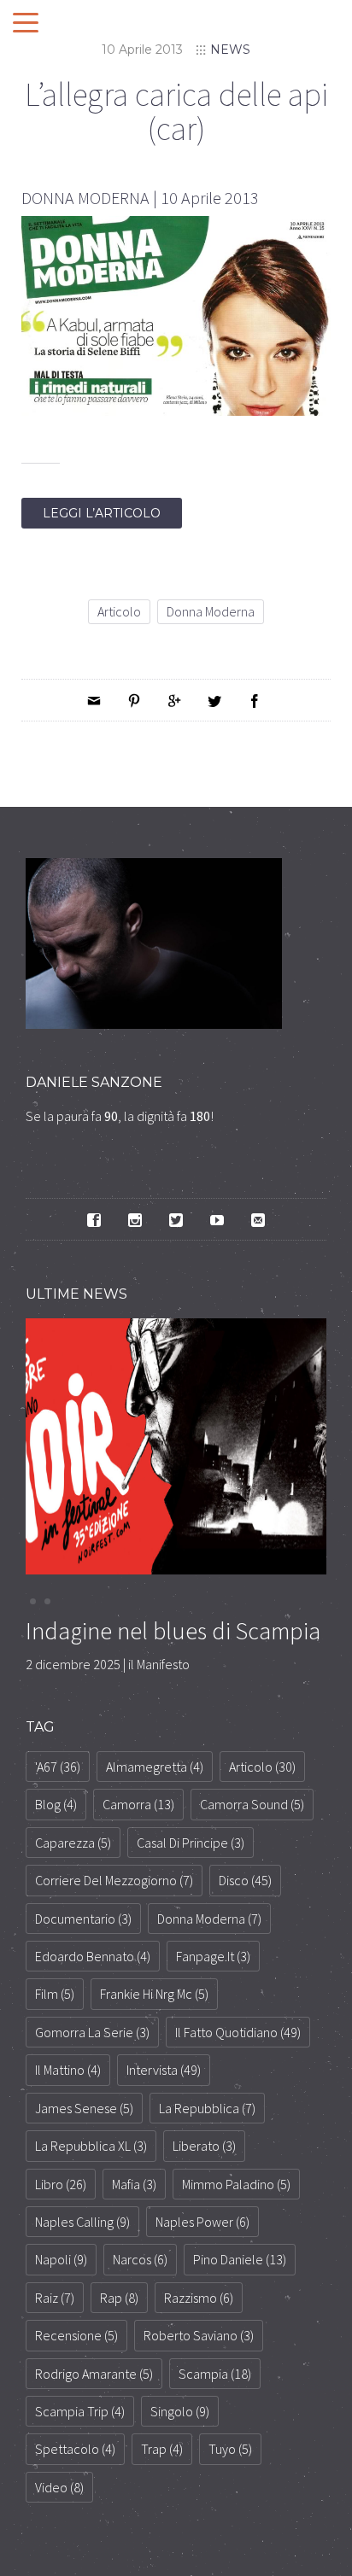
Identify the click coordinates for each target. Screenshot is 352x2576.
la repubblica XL (91, 2146)
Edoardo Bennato (93, 1956)
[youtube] (217, 1219)
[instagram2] (135, 1219)
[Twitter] (214, 700)
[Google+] (174, 700)
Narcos (140, 2259)
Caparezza (73, 1843)
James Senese (84, 2108)
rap (119, 2298)
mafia (134, 2184)
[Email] (94, 700)
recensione (76, 2335)
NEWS (230, 50)
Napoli (61, 2259)
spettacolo (75, 2449)
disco (245, 1880)
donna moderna (211, 611)
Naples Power (202, 2222)
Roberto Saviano (199, 2335)
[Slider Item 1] (47, 1601)
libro (61, 2184)
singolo (180, 2411)
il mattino (68, 2070)
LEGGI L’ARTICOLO (102, 513)
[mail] (258, 1219)
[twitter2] (176, 1219)
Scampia (215, 2374)
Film (55, 1994)
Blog (56, 1804)
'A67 (58, 1767)
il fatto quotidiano (238, 2032)
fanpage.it (213, 1956)
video (59, 2487)
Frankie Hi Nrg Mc (154, 1994)
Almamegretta (155, 1767)
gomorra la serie (92, 2032)
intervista (164, 2070)
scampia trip (80, 2411)
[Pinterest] (134, 700)
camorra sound (252, 1804)
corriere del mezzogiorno (114, 1880)
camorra (138, 1804)
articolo (119, 611)
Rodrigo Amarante (94, 2374)
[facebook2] (94, 1219)
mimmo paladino (236, 2184)
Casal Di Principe (191, 1843)
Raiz (55, 2298)
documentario (83, 1919)
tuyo (230, 2449)
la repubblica (207, 2108)
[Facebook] (255, 700)
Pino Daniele (240, 2259)
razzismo (199, 2298)
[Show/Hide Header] (26, 24)
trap (162, 2449)
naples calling (82, 2222)
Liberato (204, 2146)
